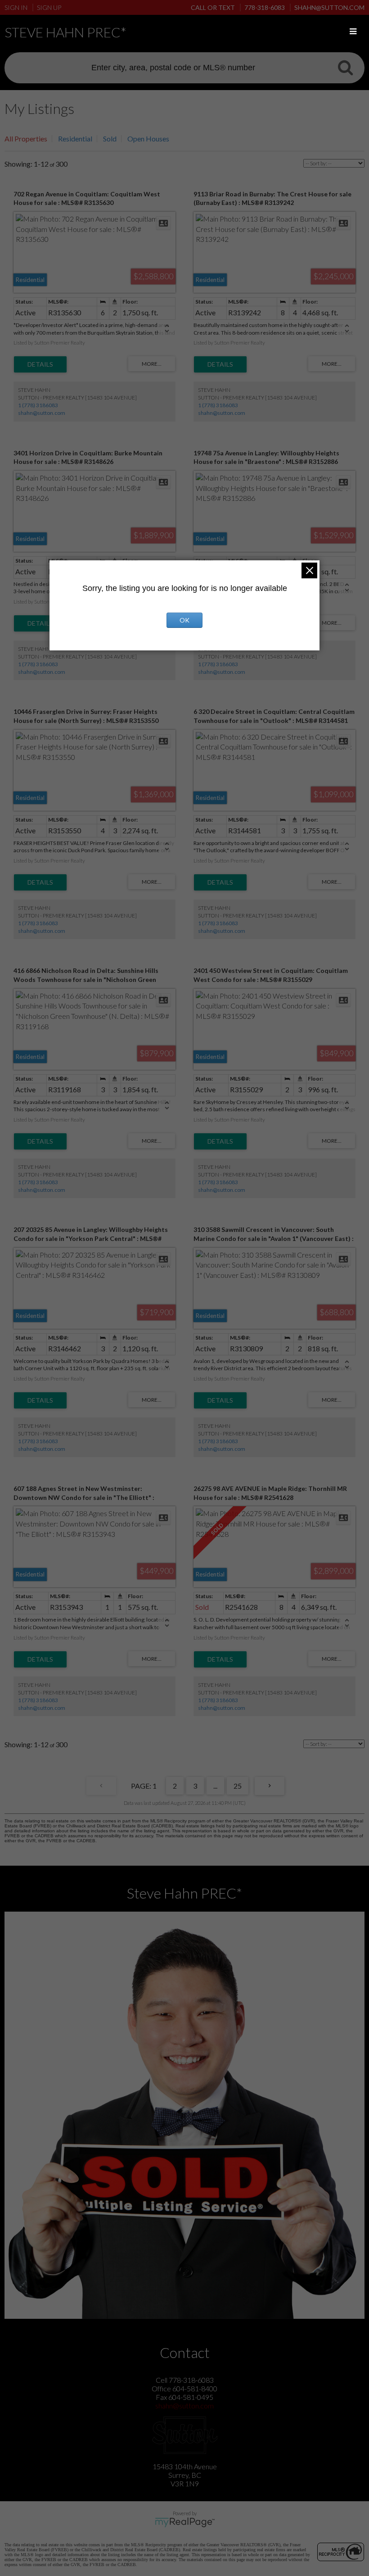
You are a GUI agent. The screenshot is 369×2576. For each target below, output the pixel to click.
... (215, 1786)
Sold (110, 139)
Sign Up (49, 7)
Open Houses (148, 139)
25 (238, 1786)
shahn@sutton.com (42, 413)
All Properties (26, 139)
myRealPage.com (185, 2522)
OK (184, 620)
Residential (75, 139)
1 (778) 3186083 (38, 405)
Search (345, 67)
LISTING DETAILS (40, 364)
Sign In (16, 7)
